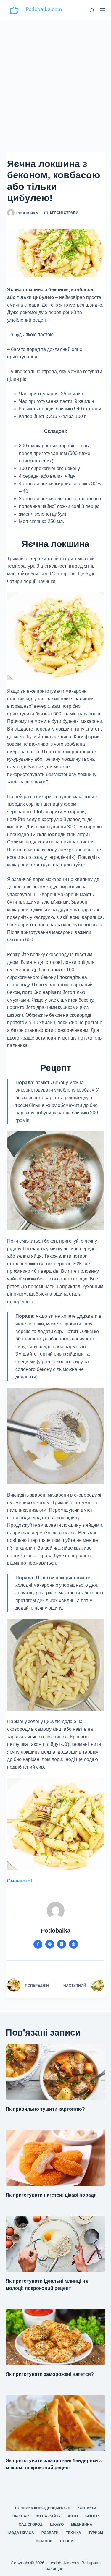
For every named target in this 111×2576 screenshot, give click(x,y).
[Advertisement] (55, 79)
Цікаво (57, 2525)
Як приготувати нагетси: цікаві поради (51, 2195)
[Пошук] (92, 10)
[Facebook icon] (38, 1944)
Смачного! (20, 1881)
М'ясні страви (64, 213)
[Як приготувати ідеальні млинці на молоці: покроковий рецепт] (56, 2244)
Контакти (87, 2508)
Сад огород (31, 2525)
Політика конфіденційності (43, 2508)
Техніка (74, 2533)
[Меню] (103, 10)
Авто (73, 2516)
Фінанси (44, 2541)
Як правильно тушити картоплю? (45, 2109)
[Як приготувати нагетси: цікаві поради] (56, 2158)
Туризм (96, 2533)
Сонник (68, 2541)
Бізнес (92, 2516)
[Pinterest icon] (73, 1944)
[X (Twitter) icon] (62, 1944)
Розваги (50, 2533)
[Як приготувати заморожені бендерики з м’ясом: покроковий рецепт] (56, 2423)
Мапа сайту (48, 2516)
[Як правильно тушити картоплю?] (56, 2072)
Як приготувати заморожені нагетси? (50, 2374)
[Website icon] (50, 1944)
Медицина (82, 2525)
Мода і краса (21, 2533)
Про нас (21, 2516)
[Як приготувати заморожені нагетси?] (56, 2337)
